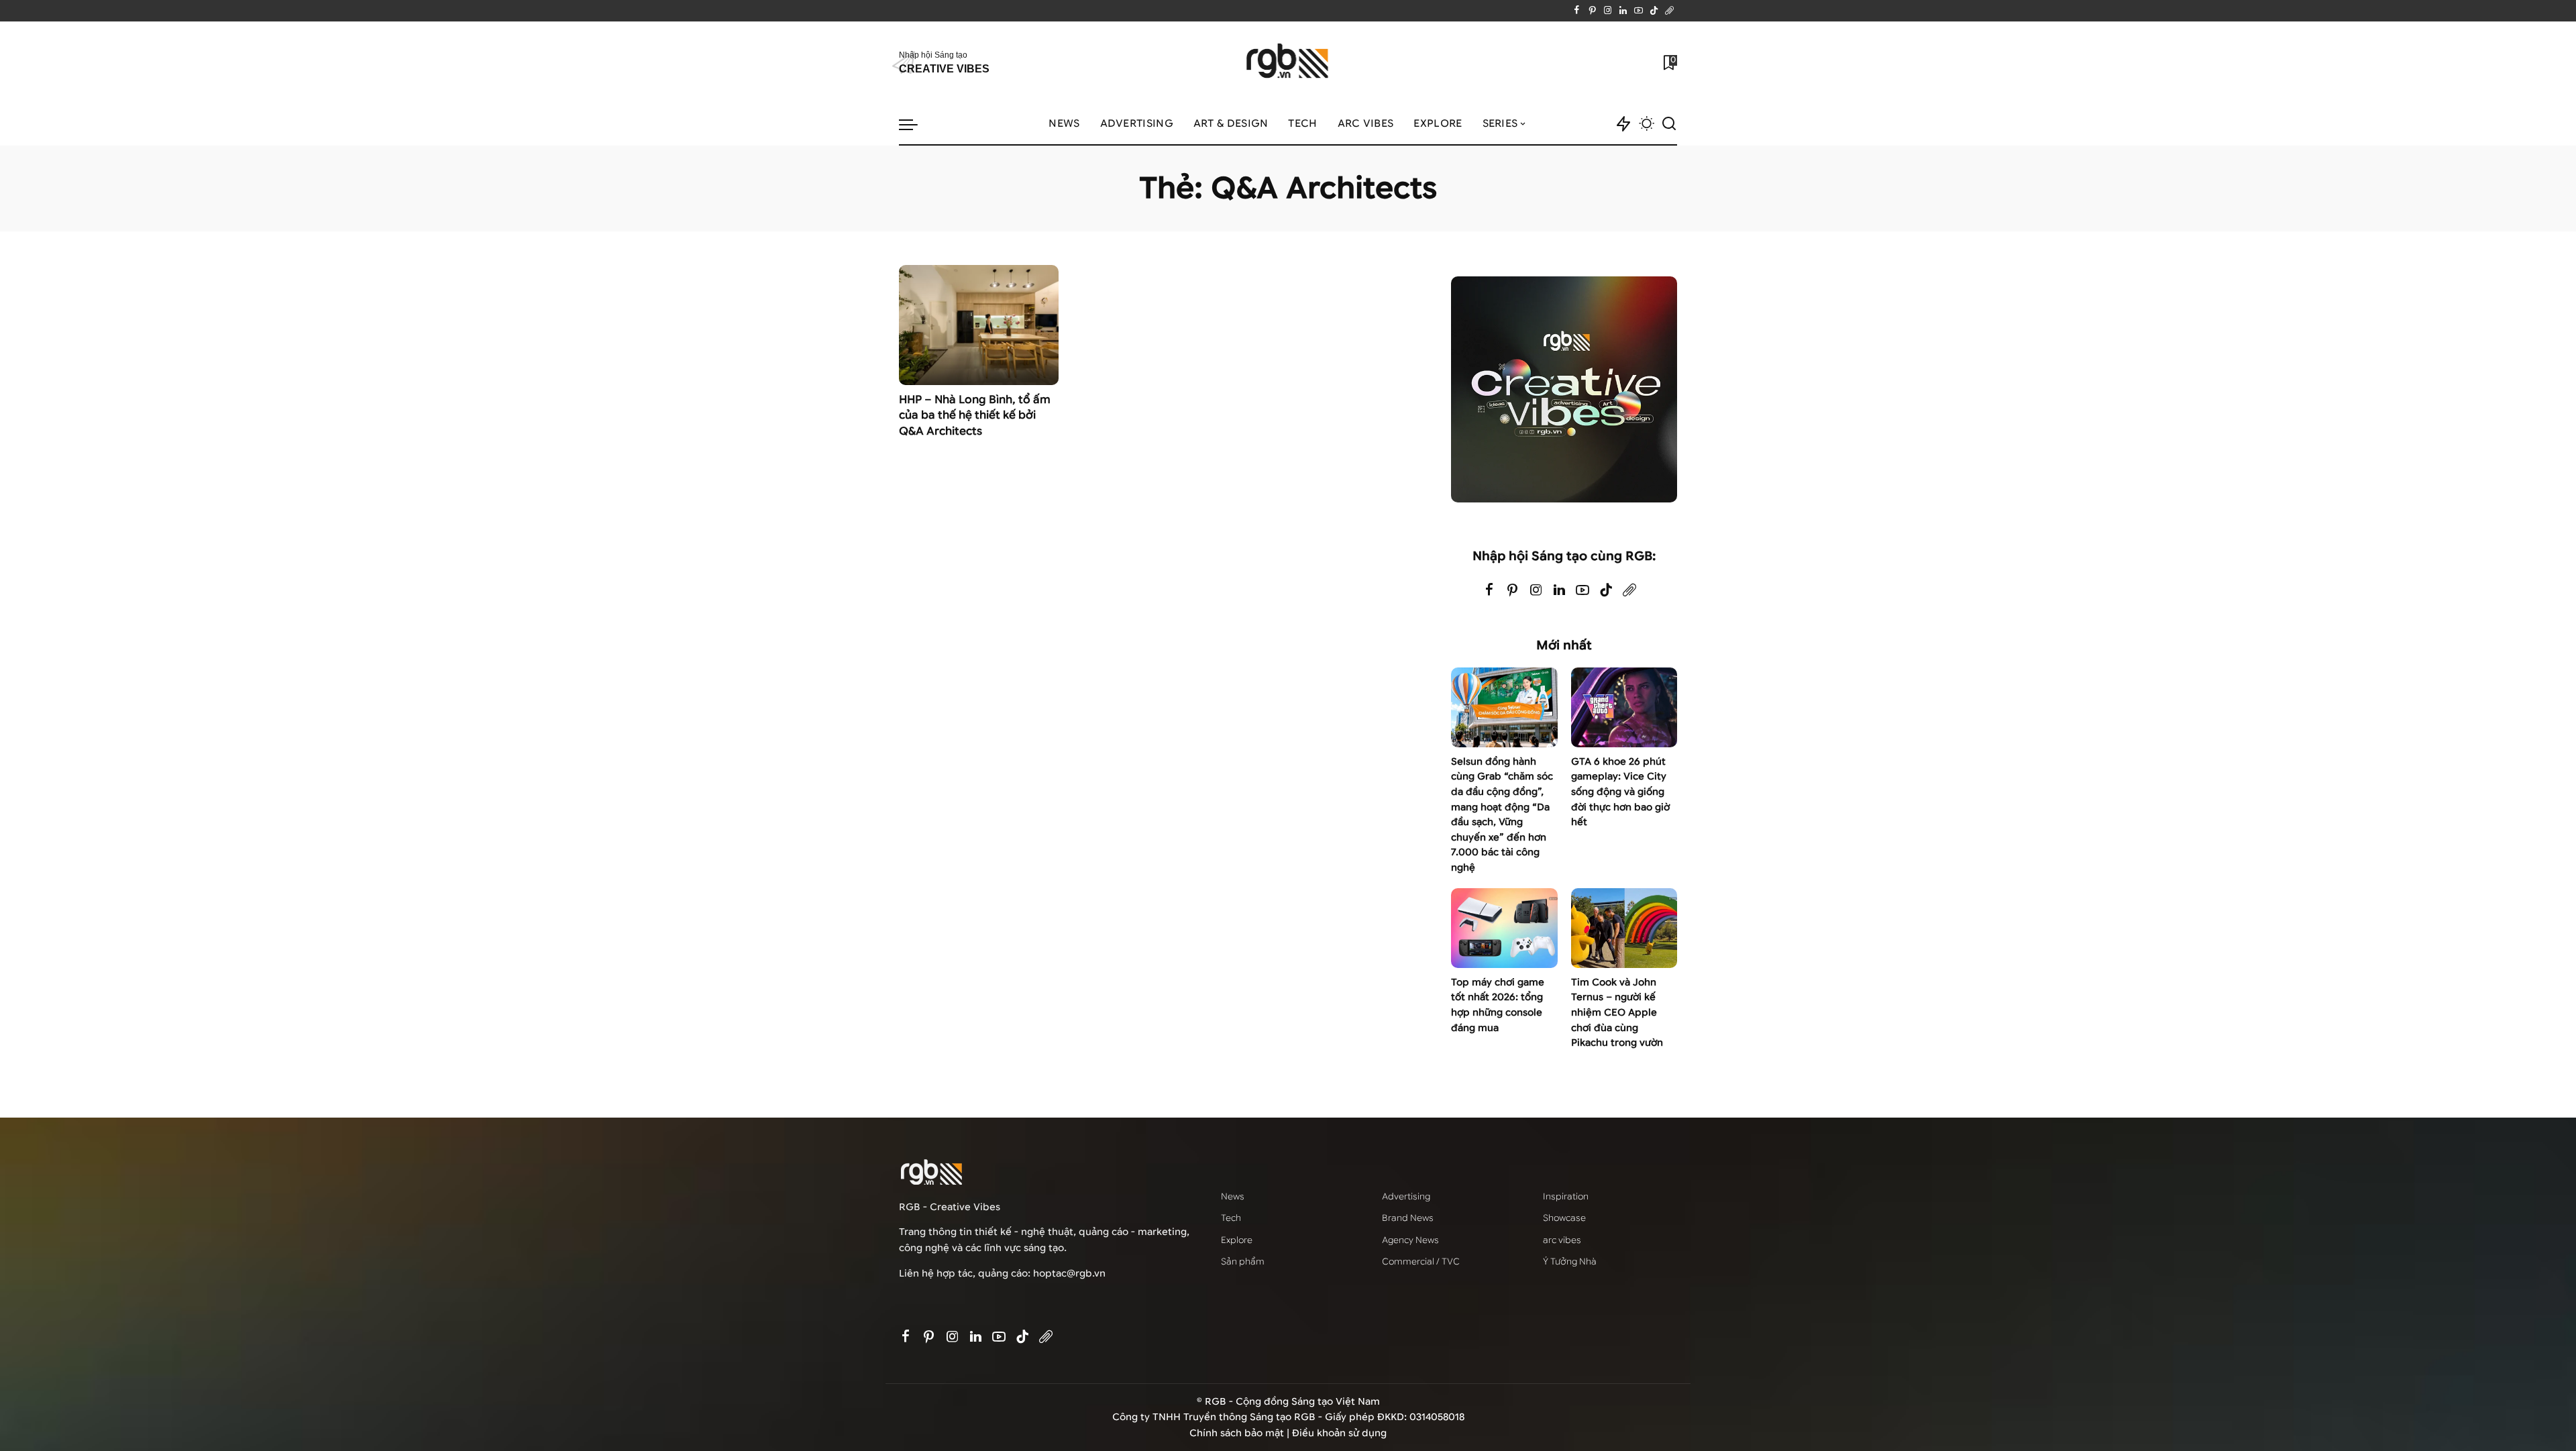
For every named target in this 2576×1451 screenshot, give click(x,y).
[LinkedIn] (1623, 11)
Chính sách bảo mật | (1241, 1433)
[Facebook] (1577, 11)
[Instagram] (1608, 11)
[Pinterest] (1592, 11)
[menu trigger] (915, 124)
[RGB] (1288, 63)
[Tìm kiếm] (1669, 124)
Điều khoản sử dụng (1339, 1433)
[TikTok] (1654, 11)
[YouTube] (1639, 11)
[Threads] (1669, 11)
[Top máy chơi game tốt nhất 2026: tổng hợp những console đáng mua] (1504, 928)
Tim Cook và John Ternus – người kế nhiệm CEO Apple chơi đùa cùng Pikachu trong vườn (1617, 1013)
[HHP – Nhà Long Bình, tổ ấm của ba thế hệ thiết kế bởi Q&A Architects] (979, 325)
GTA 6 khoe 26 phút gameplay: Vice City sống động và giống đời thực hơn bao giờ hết (1620, 792)
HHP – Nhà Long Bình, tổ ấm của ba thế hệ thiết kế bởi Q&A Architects (975, 415)
